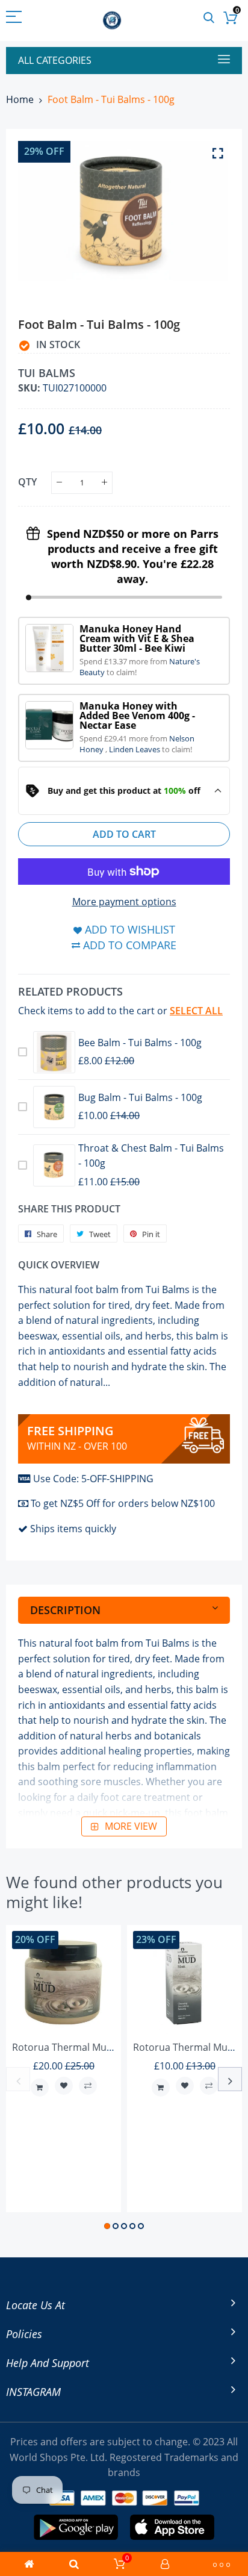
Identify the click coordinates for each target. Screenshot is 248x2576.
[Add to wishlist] (64, 2086)
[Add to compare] (88, 2086)
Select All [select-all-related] (196, 1011)
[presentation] (18, 2079)
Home (20, 99)
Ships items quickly (73, 1529)
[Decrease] (59, 483)
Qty (27, 481)
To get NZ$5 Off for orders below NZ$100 (123, 1503)
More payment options (124, 902)
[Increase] (104, 483)
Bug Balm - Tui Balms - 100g (140, 1097)
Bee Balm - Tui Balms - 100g (140, 1043)
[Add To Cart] (40, 2088)
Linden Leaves (135, 749)
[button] (107, 2226)
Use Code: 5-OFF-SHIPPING (93, 1479)
